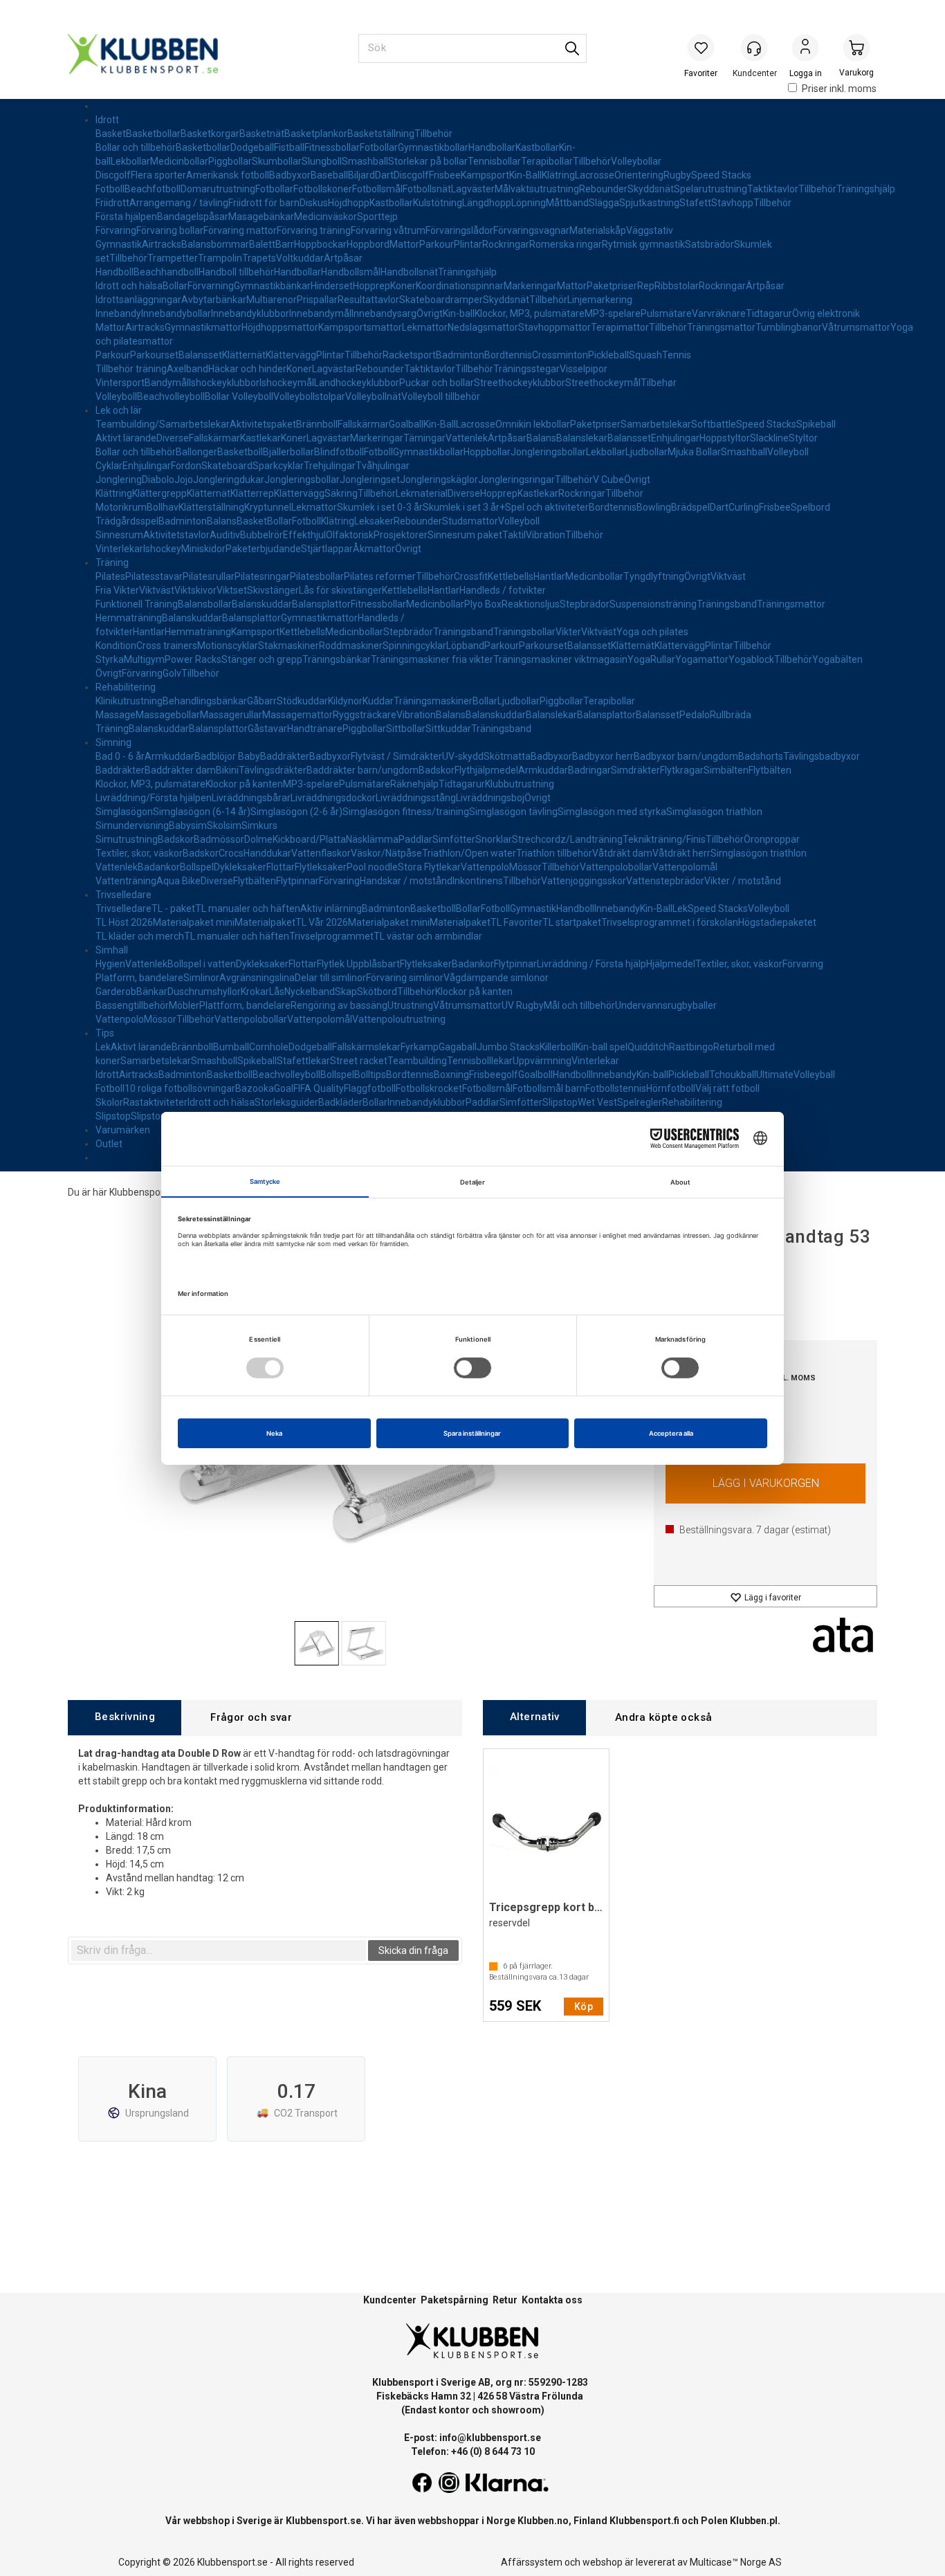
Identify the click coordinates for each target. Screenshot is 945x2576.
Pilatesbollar (317, 576)
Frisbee (445, 175)
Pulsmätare (666, 313)
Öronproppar (772, 839)
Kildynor (345, 701)
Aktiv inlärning (331, 908)
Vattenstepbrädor (665, 881)
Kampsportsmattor (360, 327)
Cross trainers (167, 646)
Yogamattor (702, 659)
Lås (277, 992)
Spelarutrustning (710, 189)
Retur (505, 2300)
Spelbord (810, 507)
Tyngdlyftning (654, 576)
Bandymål (167, 383)
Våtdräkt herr (681, 853)
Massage (116, 715)
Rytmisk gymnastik (643, 244)
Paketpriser (612, 286)
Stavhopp (732, 203)
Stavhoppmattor (554, 327)
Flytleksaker (321, 867)
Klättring (114, 493)
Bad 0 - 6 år (120, 756)
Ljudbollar (646, 452)
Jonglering (119, 479)
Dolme (258, 839)
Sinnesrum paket (465, 535)
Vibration (545, 535)
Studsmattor (470, 521)
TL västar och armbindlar (428, 936)
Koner (403, 286)
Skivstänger (273, 590)
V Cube (608, 479)
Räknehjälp (414, 784)
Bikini (227, 770)
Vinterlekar (119, 549)
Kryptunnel (268, 507)
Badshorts (761, 756)
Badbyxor (290, 175)
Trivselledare (123, 895)
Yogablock (751, 659)
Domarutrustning (218, 189)
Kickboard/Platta (309, 839)
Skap (346, 992)
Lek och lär (119, 410)
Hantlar (549, 576)
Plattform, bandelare (245, 1005)
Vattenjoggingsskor (584, 881)
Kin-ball (459, 313)
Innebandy (118, 313)
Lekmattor (425, 327)
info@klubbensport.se (490, 2438)
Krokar (255, 992)
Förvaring (116, 230)
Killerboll (558, 1047)
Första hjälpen (126, 217)
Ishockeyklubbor (224, 383)
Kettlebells (511, 576)
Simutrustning (127, 839)
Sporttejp (377, 217)
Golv (172, 673)
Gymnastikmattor (203, 327)
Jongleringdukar (229, 479)
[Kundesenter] (754, 48)
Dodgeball (252, 147)
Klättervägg (291, 355)
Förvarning (211, 286)
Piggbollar (230, 161)
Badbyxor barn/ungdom (686, 756)
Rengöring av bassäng (339, 1005)
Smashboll (214, 1061)
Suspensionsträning (653, 604)
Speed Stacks (721, 175)
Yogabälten (837, 659)
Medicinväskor (325, 217)
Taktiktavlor (773, 189)
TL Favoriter (516, 922)
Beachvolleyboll (171, 396)
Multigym (144, 659)
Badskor (437, 770)
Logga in (805, 49)
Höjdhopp (349, 203)
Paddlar (415, 839)
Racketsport (409, 355)
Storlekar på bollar (428, 161)
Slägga (604, 203)
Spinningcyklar (414, 646)
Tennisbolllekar (480, 1061)
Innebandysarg (384, 313)
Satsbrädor (709, 244)
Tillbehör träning (131, 369)
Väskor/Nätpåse (386, 853)
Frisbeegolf (494, 1075)
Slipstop (560, 1102)
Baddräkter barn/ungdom (363, 770)
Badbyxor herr (603, 756)
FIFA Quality (319, 1088)
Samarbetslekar (656, 424)
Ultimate (775, 1075)
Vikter (568, 632)
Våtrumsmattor (856, 327)
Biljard (361, 175)
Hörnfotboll (671, 1088)
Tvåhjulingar (383, 466)
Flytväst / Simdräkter (396, 756)
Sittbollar (406, 729)
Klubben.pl (754, 2521)
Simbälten (726, 770)
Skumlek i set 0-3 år (380, 507)
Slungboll (322, 161)
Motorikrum (121, 507)
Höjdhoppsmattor (280, 327)
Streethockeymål (603, 383)
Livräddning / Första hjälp (591, 964)
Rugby (677, 175)
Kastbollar (537, 147)
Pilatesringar (262, 576)
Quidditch (648, 1047)
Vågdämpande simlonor (496, 978)
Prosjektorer (401, 535)
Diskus (314, 203)
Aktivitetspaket (263, 424)
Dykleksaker (240, 867)
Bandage (177, 217)
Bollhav (163, 507)
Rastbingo (691, 1047)
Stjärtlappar (327, 549)
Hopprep (371, 286)
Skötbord (377, 992)
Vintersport (120, 383)
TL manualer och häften (248, 908)
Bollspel (197, 867)
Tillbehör (433, 134)
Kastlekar (260, 438)
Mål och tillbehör (579, 1005)
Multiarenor (272, 300)
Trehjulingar (330, 466)
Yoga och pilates (652, 632)
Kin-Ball (525, 175)
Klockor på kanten (244, 784)
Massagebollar (168, 715)
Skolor (109, 1102)
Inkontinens (478, 881)
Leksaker (374, 521)
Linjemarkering (600, 300)
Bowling (654, 507)
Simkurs (259, 825)
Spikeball (816, 424)
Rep (646, 286)
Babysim (188, 825)
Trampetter (173, 258)
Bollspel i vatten (202, 964)
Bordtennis (508, 355)
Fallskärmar (363, 424)
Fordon (186, 466)
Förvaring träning (314, 230)
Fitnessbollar (332, 147)
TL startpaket (572, 922)
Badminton (460, 355)
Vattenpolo (485, 867)
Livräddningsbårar (251, 798)
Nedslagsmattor (483, 327)
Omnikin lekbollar (533, 424)
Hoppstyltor (725, 438)
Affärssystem (532, 2562)
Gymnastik (119, 244)
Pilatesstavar (154, 576)
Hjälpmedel (671, 964)
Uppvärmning (542, 1061)
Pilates (110, 576)
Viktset (232, 590)
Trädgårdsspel (127, 521)
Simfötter (454, 839)
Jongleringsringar (516, 479)
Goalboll (535, 1075)
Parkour (437, 244)
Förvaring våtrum (388, 230)
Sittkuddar (448, 729)
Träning (112, 563)
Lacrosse (595, 175)
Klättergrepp (159, 493)
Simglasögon (124, 812)
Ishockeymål (287, 383)
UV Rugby (523, 1005)
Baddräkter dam (180, 770)
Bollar (175, 286)
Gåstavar (267, 729)
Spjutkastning (649, 203)
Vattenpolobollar (616, 867)
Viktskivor (195, 590)
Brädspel (690, 507)
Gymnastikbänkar (272, 286)
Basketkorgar (210, 134)
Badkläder (340, 1102)
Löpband (465, 646)
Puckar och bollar (437, 383)
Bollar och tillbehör (136, 147)
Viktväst (728, 576)
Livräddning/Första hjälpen (154, 798)
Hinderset (332, 286)
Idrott (107, 120)
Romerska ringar (566, 244)
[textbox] (219, 1951)
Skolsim (224, 825)
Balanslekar (582, 438)
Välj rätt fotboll (727, 1088)
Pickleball (608, 355)
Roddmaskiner (351, 646)
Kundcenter (390, 2300)
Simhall (112, 950)
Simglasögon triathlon (714, 812)
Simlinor (201, 978)
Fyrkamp (420, 1047)
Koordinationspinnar (460, 286)
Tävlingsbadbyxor (822, 756)
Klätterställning (211, 507)
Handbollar (492, 147)
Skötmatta (507, 756)
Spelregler (640, 1102)
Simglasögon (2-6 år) (296, 812)
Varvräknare (719, 313)
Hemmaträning (129, 618)
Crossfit (471, 576)
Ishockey (162, 549)
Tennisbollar (494, 161)
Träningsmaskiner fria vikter (432, 659)
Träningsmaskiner (433, 701)
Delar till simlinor (330, 978)
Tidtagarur (769, 313)
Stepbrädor (585, 604)
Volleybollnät (373, 396)
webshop (603, 2562)
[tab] (125, 1718)
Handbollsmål (351, 272)
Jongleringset (370, 479)
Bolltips (370, 1075)
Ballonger (196, 452)
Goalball (406, 424)
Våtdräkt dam (622, 853)
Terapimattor (620, 327)
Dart (384, 175)
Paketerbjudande (263, 549)
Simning (113, 742)
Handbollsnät (409, 272)
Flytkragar (682, 770)
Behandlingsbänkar (205, 701)
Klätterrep (252, 493)
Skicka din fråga (413, 1951)
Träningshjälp (866, 189)
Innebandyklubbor (250, 313)
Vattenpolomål (685, 867)
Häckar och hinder (247, 369)
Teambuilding (417, 1061)
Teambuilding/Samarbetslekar (163, 424)
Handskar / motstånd (406, 881)
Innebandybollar (176, 313)
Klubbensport (138, 1192)
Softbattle (714, 424)
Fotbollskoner (323, 189)
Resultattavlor (368, 300)
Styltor (803, 438)
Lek (680, 908)
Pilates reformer (380, 576)
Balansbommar (215, 244)
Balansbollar (205, 604)
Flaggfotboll (370, 1088)
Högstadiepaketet (777, 922)
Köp (765, 1483)
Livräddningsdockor (333, 798)
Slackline (769, 438)
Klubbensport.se (323, 2521)
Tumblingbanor (789, 327)
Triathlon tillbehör (554, 853)
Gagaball (458, 1047)
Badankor (159, 867)
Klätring (558, 175)
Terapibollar (547, 161)
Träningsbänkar (337, 659)
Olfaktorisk (350, 535)
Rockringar (506, 244)
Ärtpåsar (343, 258)
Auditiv (225, 535)
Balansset (200, 355)
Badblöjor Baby (227, 756)
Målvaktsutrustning (537, 189)
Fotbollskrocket (429, 1088)
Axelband (187, 369)
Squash (645, 355)
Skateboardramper (441, 300)
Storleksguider (286, 1102)
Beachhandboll (166, 272)
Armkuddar (169, 756)
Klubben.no (543, 2521)
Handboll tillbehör (236, 272)
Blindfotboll (339, 452)
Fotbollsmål (377, 189)
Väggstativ (650, 230)
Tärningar (424, 438)
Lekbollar (130, 161)
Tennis (677, 355)
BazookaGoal (264, 1088)
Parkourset (154, 355)
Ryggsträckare (365, 715)
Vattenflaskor (321, 853)
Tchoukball (733, 1075)
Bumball (231, 1047)
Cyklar (109, 466)
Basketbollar (153, 134)
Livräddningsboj (490, 798)
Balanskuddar (262, 604)
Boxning (451, 1075)
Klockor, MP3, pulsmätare (530, 313)
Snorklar (494, 839)
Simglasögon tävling (513, 812)
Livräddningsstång (416, 798)
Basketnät (262, 134)
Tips (105, 1033)
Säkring (341, 493)
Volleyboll (116, 396)
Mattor (404, 244)
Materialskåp (598, 230)
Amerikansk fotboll (228, 175)
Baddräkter (285, 756)
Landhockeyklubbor (357, 383)
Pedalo (695, 715)
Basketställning (381, 134)
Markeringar (530, 286)
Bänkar (152, 992)
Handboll (114, 272)
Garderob (116, 992)
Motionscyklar (228, 646)
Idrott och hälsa (129, 286)
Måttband (567, 203)
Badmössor (219, 839)
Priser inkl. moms (839, 89)
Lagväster (473, 189)
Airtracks (162, 244)
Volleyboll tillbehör (441, 396)
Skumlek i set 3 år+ (464, 507)
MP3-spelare (613, 313)
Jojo (184, 479)
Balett (262, 244)
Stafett (695, 203)
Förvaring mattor (240, 230)
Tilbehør (659, 383)
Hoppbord (368, 244)
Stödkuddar (302, 701)
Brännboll (317, 424)
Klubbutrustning (520, 784)
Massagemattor (297, 715)
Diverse (173, 438)
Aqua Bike (178, 881)
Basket (111, 134)
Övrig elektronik (826, 313)
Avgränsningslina (257, 978)
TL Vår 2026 (322, 922)
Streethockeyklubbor (520, 383)
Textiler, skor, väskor (139, 853)
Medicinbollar (179, 161)
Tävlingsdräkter (273, 770)
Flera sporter (158, 175)
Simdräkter (635, 770)
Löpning (529, 203)
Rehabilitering (126, 687)
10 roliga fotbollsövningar (180, 1088)
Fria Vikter (117, 590)
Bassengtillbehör (132, 1005)
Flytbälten (770, 770)
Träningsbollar (524, 632)
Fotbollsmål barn (549, 1088)
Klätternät (244, 355)
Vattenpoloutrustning (399, 1019)
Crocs (231, 853)
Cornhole (269, 1047)
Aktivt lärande (126, 438)
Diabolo (158, 479)
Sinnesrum (119, 535)
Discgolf (113, 175)
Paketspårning (455, 2300)
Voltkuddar (300, 258)
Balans (541, 438)
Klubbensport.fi (644, 2521)
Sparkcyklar (278, 466)
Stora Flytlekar (429, 867)
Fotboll (110, 189)
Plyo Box (483, 604)
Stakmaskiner (288, 646)
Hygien (110, 964)
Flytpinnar (297, 881)
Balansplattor (321, 604)
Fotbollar (379, 147)
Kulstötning (438, 203)
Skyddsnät (651, 189)
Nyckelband (310, 992)
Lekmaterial (422, 493)
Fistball (289, 147)
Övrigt (430, 313)
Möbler (184, 1005)
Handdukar (267, 853)
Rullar (663, 659)
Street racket (359, 1061)
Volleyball (814, 1075)
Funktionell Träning (137, 604)
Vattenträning (126, 881)
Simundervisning (132, 825)
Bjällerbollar (288, 452)
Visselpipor (584, 369)
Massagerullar (231, 715)
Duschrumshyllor (204, 992)
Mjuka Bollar (694, 452)
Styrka (110, 659)
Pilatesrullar (209, 576)
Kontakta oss (552, 2300)
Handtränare (315, 729)
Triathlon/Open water (469, 853)
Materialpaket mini (194, 922)
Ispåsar (212, 217)
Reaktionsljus (531, 604)
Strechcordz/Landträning (567, 839)
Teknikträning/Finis (664, 839)
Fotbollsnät (427, 189)
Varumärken (123, 1130)
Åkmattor (374, 549)
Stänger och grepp (262, 659)
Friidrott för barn (264, 203)
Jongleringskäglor (439, 479)
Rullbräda (731, 715)
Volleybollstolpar (309, 396)
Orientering (639, 175)
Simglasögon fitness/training (406, 812)
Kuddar (378, 701)
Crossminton (560, 355)
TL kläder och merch (140, 936)
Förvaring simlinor (405, 978)
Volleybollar (636, 161)
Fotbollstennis (616, 1088)
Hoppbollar (487, 452)
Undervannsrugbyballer (666, 1005)
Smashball (365, 161)
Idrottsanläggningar (138, 300)
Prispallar (317, 300)
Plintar (468, 244)
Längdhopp (487, 203)
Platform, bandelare (139, 978)
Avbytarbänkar (214, 300)
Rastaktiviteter (155, 1102)
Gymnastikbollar (433, 147)
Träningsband (727, 604)
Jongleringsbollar (548, 452)
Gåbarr (262, 701)
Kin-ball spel (602, 1047)
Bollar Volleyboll (239, 396)
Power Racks (193, 659)
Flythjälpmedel (486, 770)
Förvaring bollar (170, 230)
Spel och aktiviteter (547, 507)
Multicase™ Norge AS (736, 2562)
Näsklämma (372, 839)
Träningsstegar (526, 369)
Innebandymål (320, 313)
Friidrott (112, 203)
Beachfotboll (153, 189)
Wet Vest (597, 1102)
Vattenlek (467, 438)
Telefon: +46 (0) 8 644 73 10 (473, 2451)
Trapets (259, 258)
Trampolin (220, 258)
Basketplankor (316, 134)
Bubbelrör (262, 535)
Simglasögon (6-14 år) (202, 812)
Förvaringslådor (459, 230)
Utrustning (410, 1005)
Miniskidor (203, 549)
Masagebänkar (261, 217)
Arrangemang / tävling (179, 203)
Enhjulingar (675, 438)
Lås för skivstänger (340, 590)
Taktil (514, 535)
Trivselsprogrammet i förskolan (670, 922)
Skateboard (227, 466)
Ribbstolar (677, 286)
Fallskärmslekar (366, 1047)
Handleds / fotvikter (503, 590)
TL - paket (173, 908)
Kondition (116, 646)
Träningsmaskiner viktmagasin (560, 659)
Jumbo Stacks (508, 1047)
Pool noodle (372, 867)
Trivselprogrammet (331, 936)
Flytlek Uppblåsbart (358, 964)
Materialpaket (265, 922)
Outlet (109, 1144)
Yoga (639, 659)
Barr (285, 244)
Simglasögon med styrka (612, 812)
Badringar (589, 770)
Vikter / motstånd (743, 881)
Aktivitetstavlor (176, 535)
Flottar (281, 867)
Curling (744, 507)
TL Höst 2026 (124, 922)
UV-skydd (463, 756)
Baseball (329, 175)
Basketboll (240, 452)
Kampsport (485, 175)
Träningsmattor (721, 327)
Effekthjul (304, 535)
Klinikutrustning (129, 701)
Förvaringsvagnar (531, 230)
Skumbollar (277, 161)
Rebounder (603, 189)
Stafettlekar (303, 1061)
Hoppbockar (320, 244)
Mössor (525, 867)
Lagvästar (334, 369)
